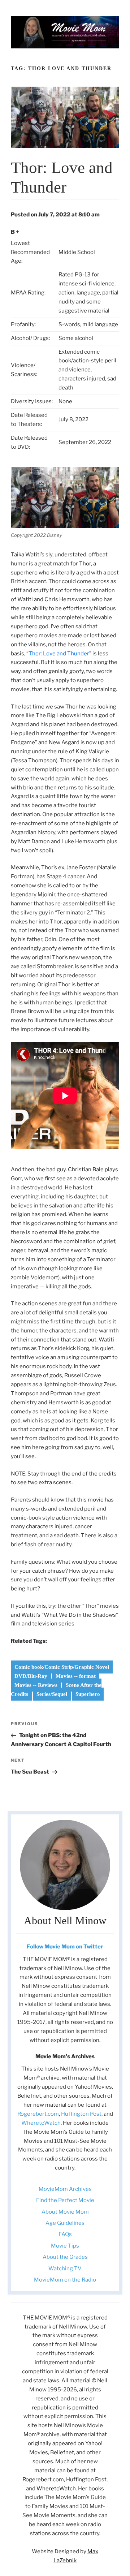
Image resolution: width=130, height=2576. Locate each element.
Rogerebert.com (38, 2114)
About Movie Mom (65, 2212)
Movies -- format (76, 1676)
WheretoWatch (41, 2123)
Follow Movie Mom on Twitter (65, 1947)
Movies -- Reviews (36, 1685)
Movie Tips (65, 2246)
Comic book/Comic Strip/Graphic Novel (62, 1667)
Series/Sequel (52, 1694)
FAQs (65, 2234)
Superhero (88, 1694)
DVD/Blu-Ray (31, 1676)
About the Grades (65, 2257)
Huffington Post (81, 2114)
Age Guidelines (65, 2223)
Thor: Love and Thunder (59, 654)
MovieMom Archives (65, 2189)
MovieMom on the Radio (65, 2280)
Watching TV (65, 2269)
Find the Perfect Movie (65, 2200)
